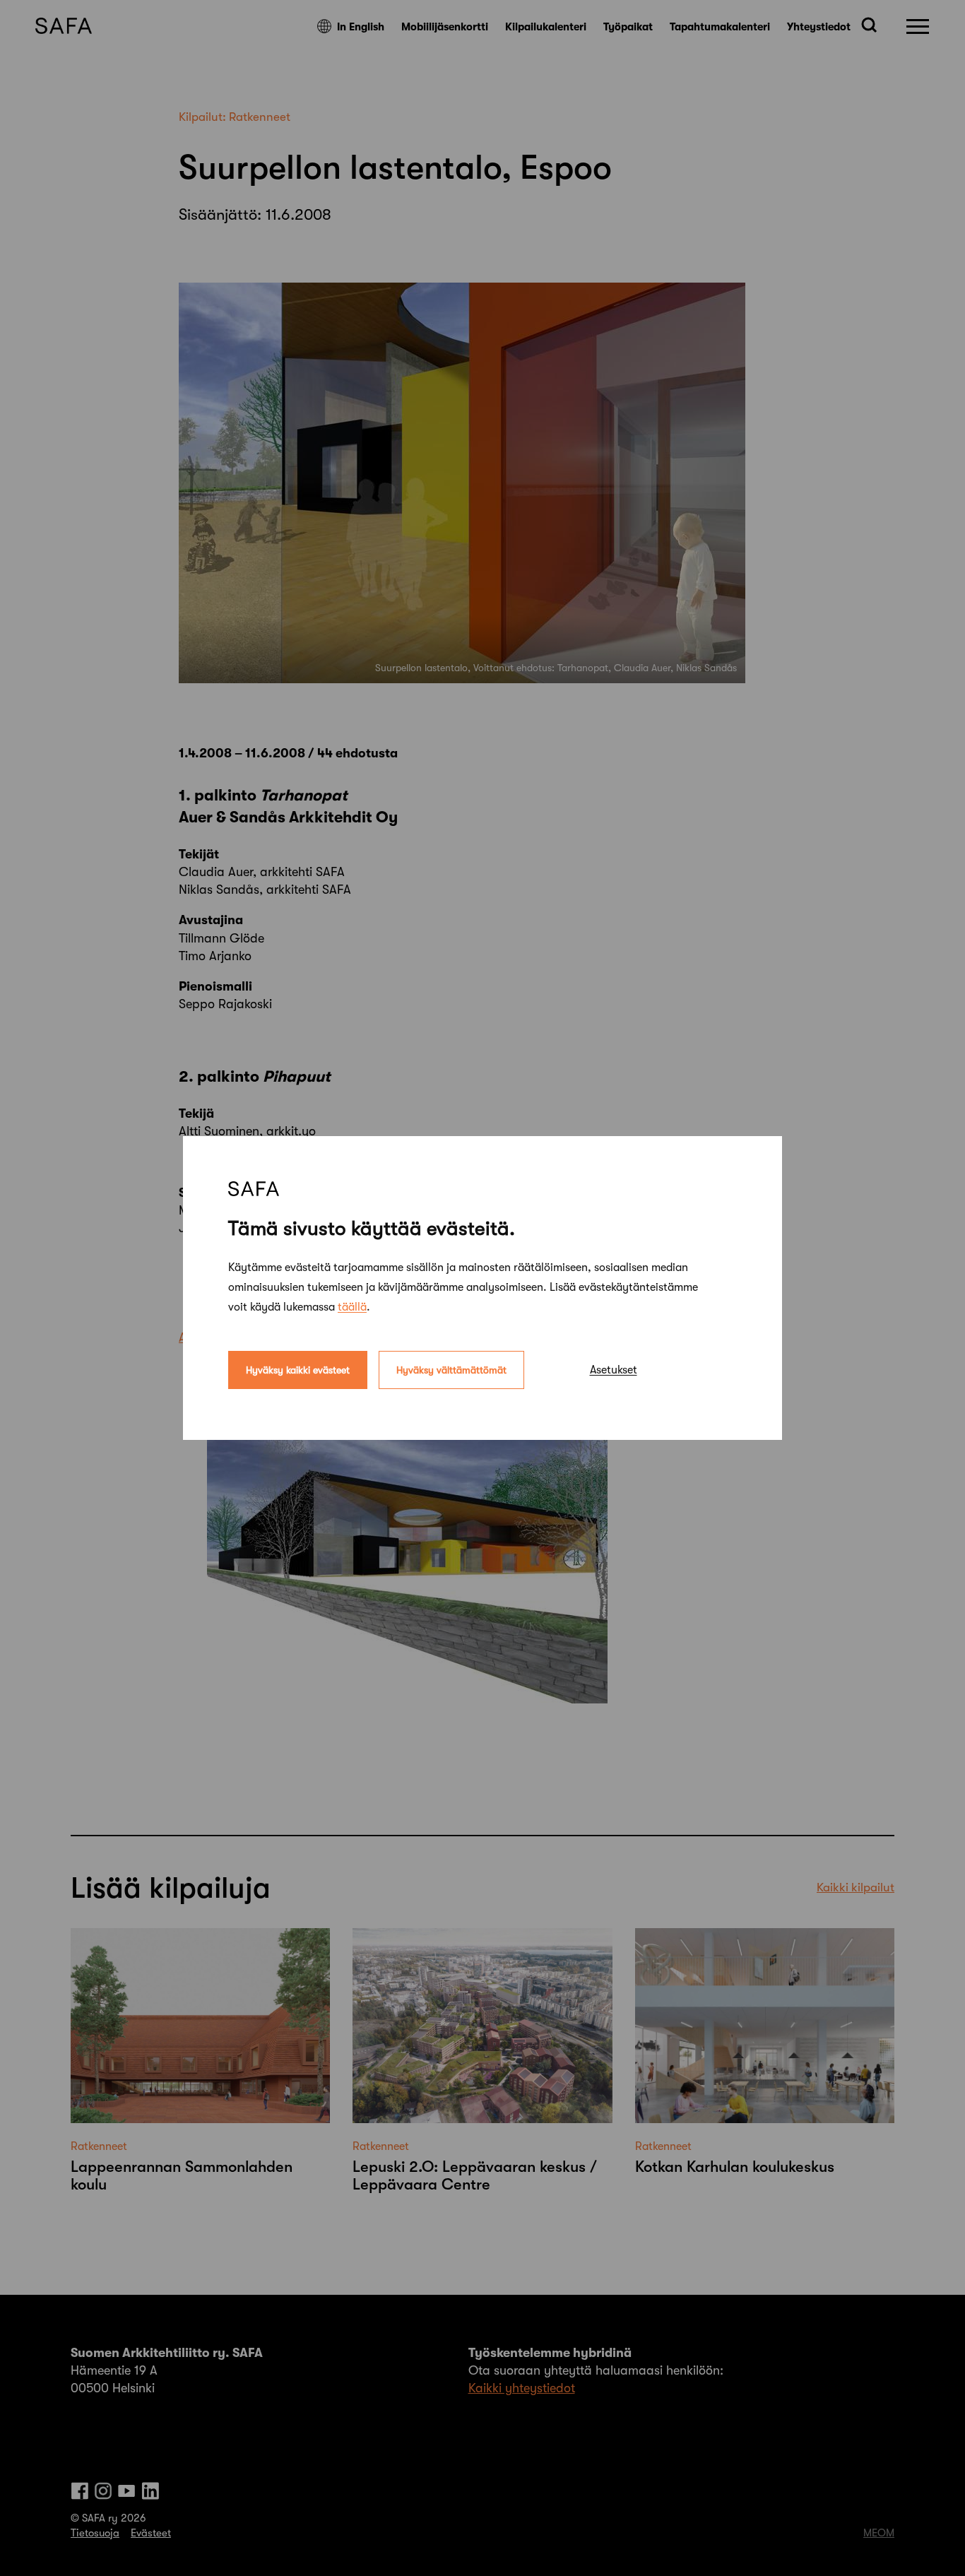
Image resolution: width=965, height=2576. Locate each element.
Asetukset (614, 1370)
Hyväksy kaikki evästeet (298, 1370)
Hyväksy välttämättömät (451, 1370)
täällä (352, 1307)
